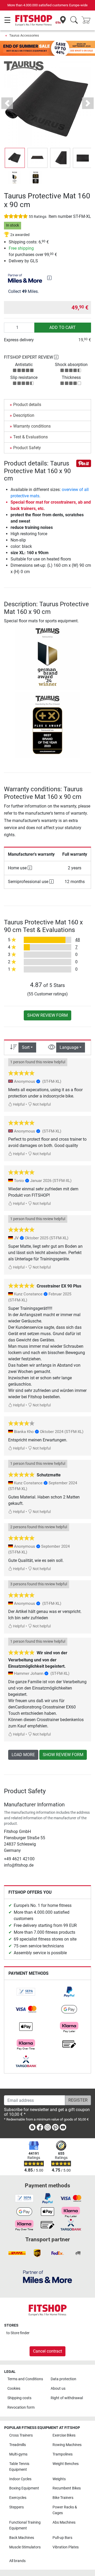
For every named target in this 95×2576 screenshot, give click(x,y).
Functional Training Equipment (25, 2525)
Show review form (47, 1015)
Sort (26, 1047)
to (18, 2333)
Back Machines (22, 2538)
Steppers (16, 2507)
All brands (17, 2561)
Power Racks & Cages (65, 2510)
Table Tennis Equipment (19, 2467)
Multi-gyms (18, 2454)
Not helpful (41, 1104)
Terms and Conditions (25, 2379)
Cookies (14, 2389)
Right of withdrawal (67, 2398)
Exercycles (18, 2498)
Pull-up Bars (62, 2538)
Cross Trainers (21, 2435)
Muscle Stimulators (25, 2547)
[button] (15, 158)
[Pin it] (84, 463)
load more (23, 1755)
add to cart (63, 327)
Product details (27, 405)
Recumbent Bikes (67, 2488)
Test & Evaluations (30, 437)
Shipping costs (19, 2398)
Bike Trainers (63, 2498)
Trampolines (63, 2454)
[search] (74, 20)
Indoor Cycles (20, 2479)
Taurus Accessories (24, 35)
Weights (59, 2479)
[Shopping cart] (88, 20)
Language (69, 1047)
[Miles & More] (47, 2276)
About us (58, 2389)
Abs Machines (64, 2522)
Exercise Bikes (64, 2435)
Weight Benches (66, 2464)
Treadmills (18, 2445)
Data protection (63, 2379)
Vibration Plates (66, 2547)
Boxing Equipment (24, 2488)
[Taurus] (24, 66)
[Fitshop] (34, 20)
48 (78, 940)
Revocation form (21, 2407)
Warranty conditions (32, 426)
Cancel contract (47, 2351)
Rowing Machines (67, 2445)
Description (24, 415)
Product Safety (27, 448)
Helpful (18, 1104)
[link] (26, 1992)
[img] (49, 278)
